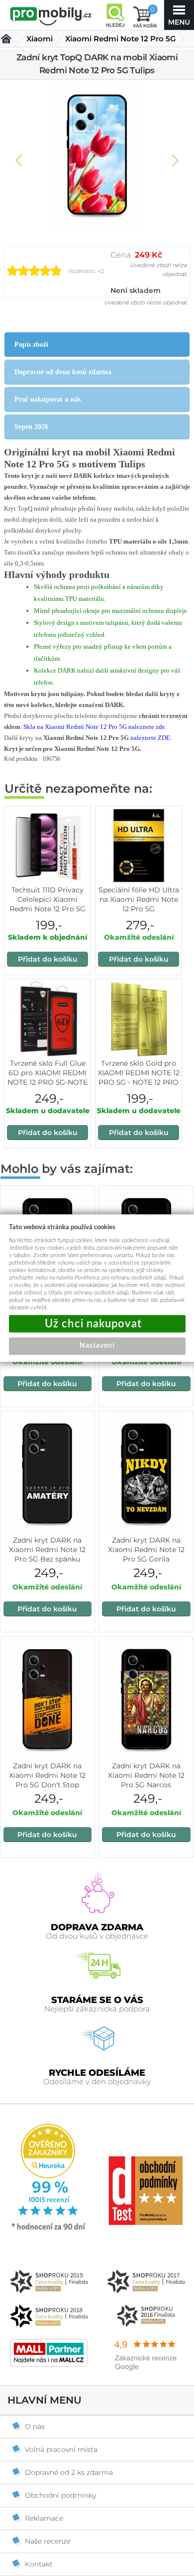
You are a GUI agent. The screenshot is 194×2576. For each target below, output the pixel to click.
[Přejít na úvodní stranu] (51, 16)
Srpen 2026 (31, 427)
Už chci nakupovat (97, 1324)
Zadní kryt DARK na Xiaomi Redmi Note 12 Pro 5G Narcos (146, 1775)
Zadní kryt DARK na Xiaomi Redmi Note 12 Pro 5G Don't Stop (47, 1775)
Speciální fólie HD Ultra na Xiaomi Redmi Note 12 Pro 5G (139, 899)
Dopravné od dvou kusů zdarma (63, 372)
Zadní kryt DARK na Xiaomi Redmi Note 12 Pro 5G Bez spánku (47, 1550)
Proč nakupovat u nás (48, 399)
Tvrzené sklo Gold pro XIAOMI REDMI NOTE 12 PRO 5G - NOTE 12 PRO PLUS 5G (139, 1077)
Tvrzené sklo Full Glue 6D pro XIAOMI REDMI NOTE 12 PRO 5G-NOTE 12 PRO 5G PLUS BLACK (48, 1082)
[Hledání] (115, 15)
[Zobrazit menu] (179, 15)
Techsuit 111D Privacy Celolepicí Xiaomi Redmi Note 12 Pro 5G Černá (48, 904)
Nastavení (97, 1346)
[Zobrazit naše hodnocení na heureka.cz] (49, 2229)
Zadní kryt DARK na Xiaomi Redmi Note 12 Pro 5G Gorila (146, 1550)
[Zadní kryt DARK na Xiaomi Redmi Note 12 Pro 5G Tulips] (97, 155)
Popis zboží (31, 345)
